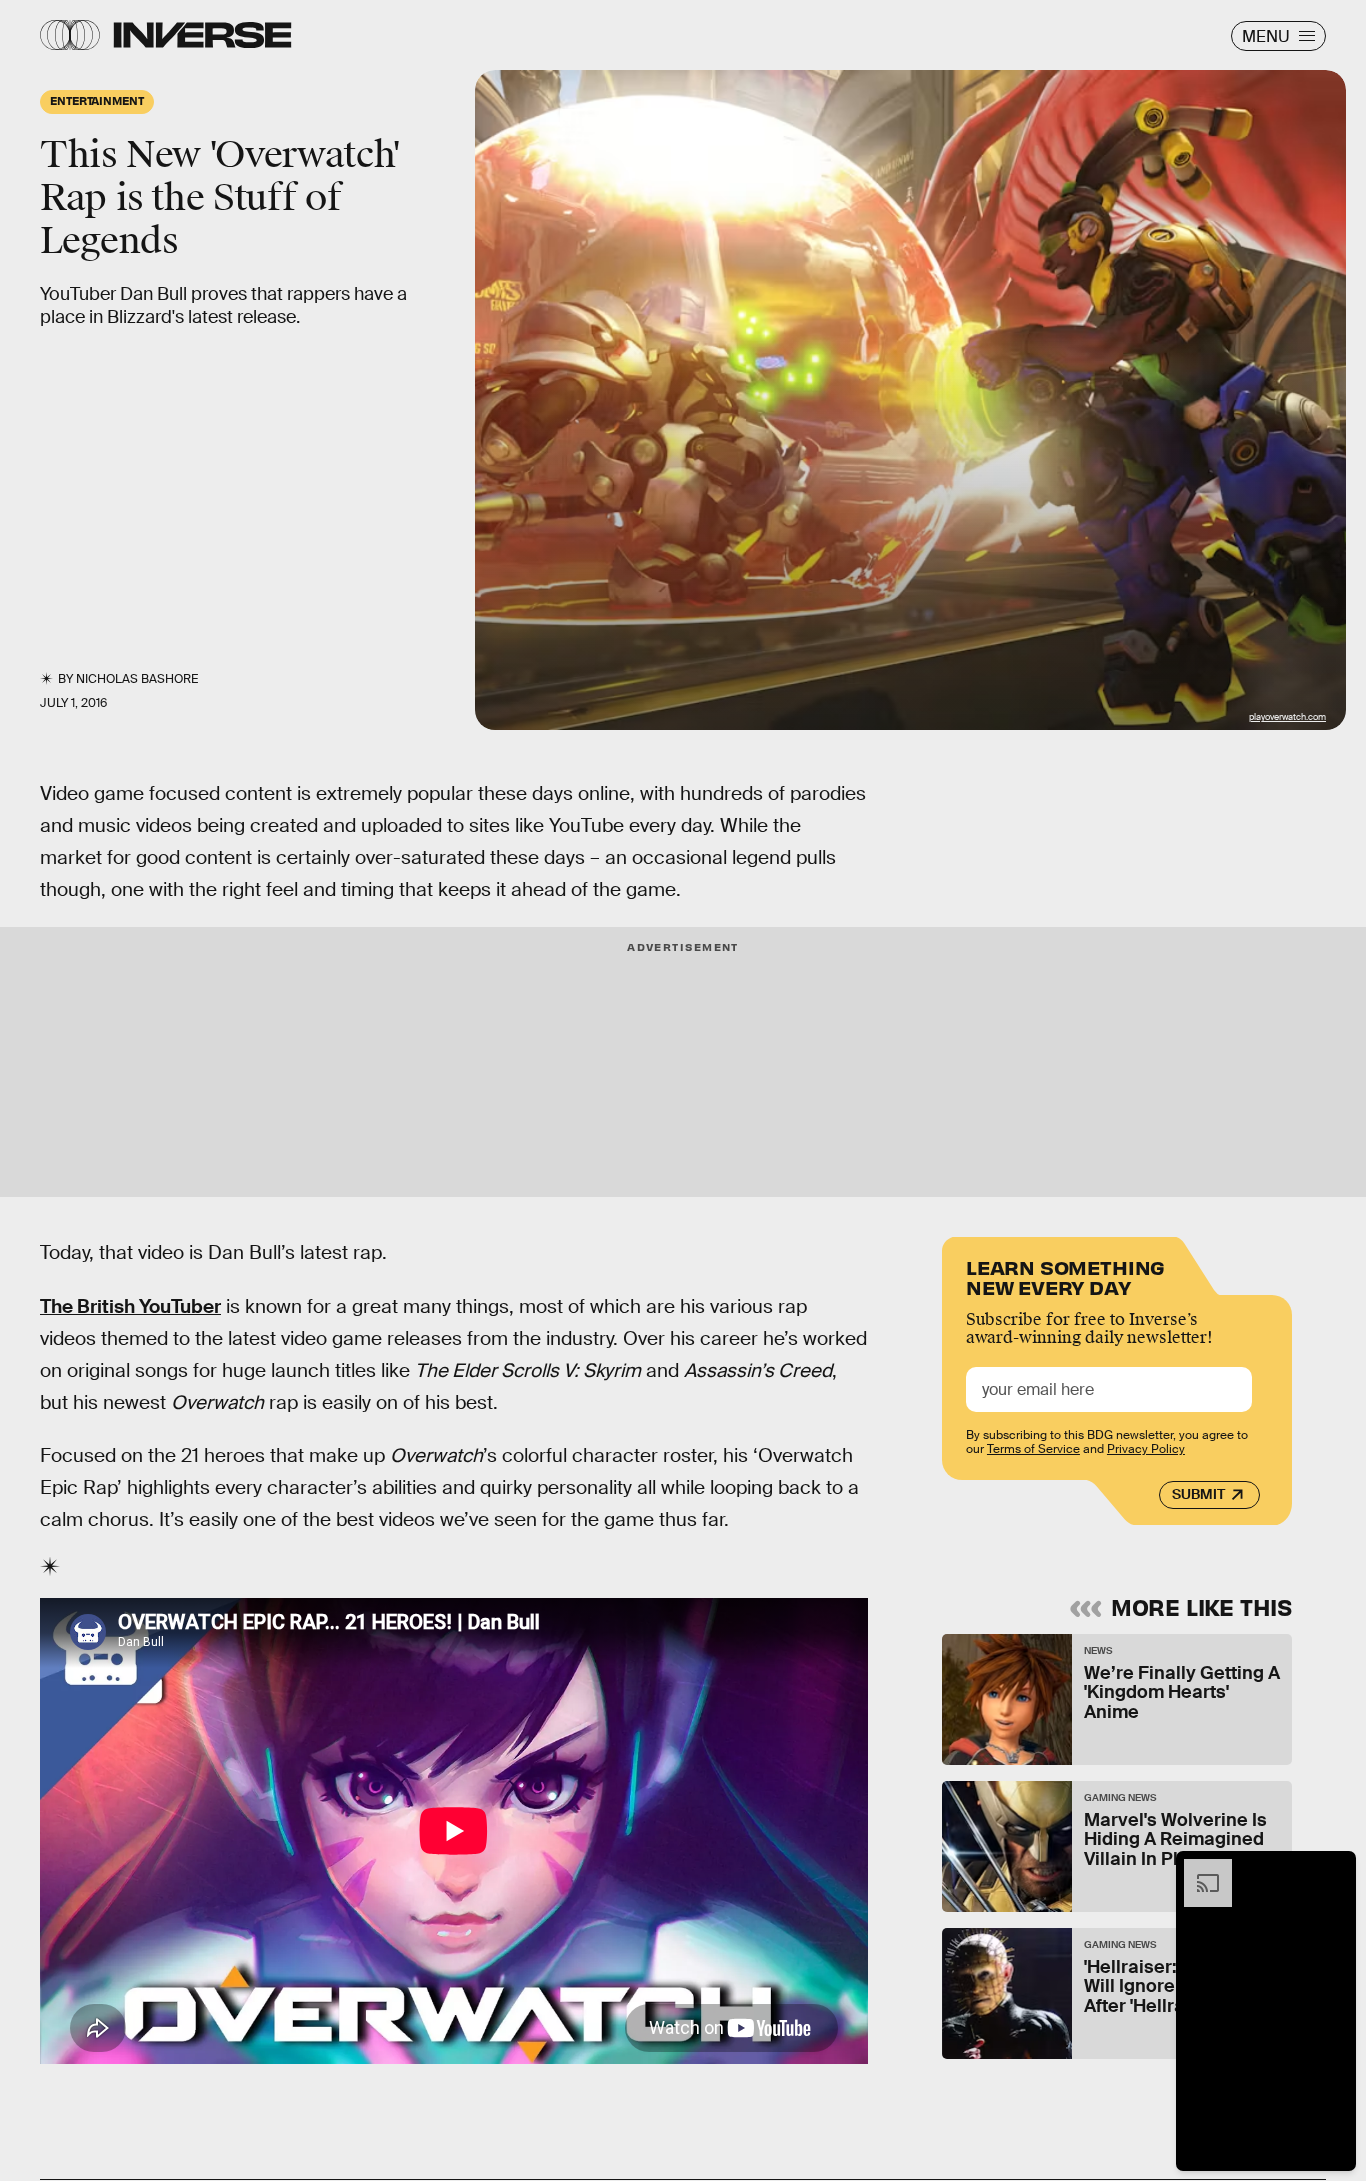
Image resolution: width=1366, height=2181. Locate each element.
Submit (1198, 1495)
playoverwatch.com (1287, 717)
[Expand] (1198, 1869)
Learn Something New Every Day (1065, 1275)
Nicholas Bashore (137, 679)
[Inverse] (202, 35)
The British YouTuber (130, 1306)
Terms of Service (1033, 1450)
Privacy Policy (1146, 1450)
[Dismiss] (1334, 1869)
